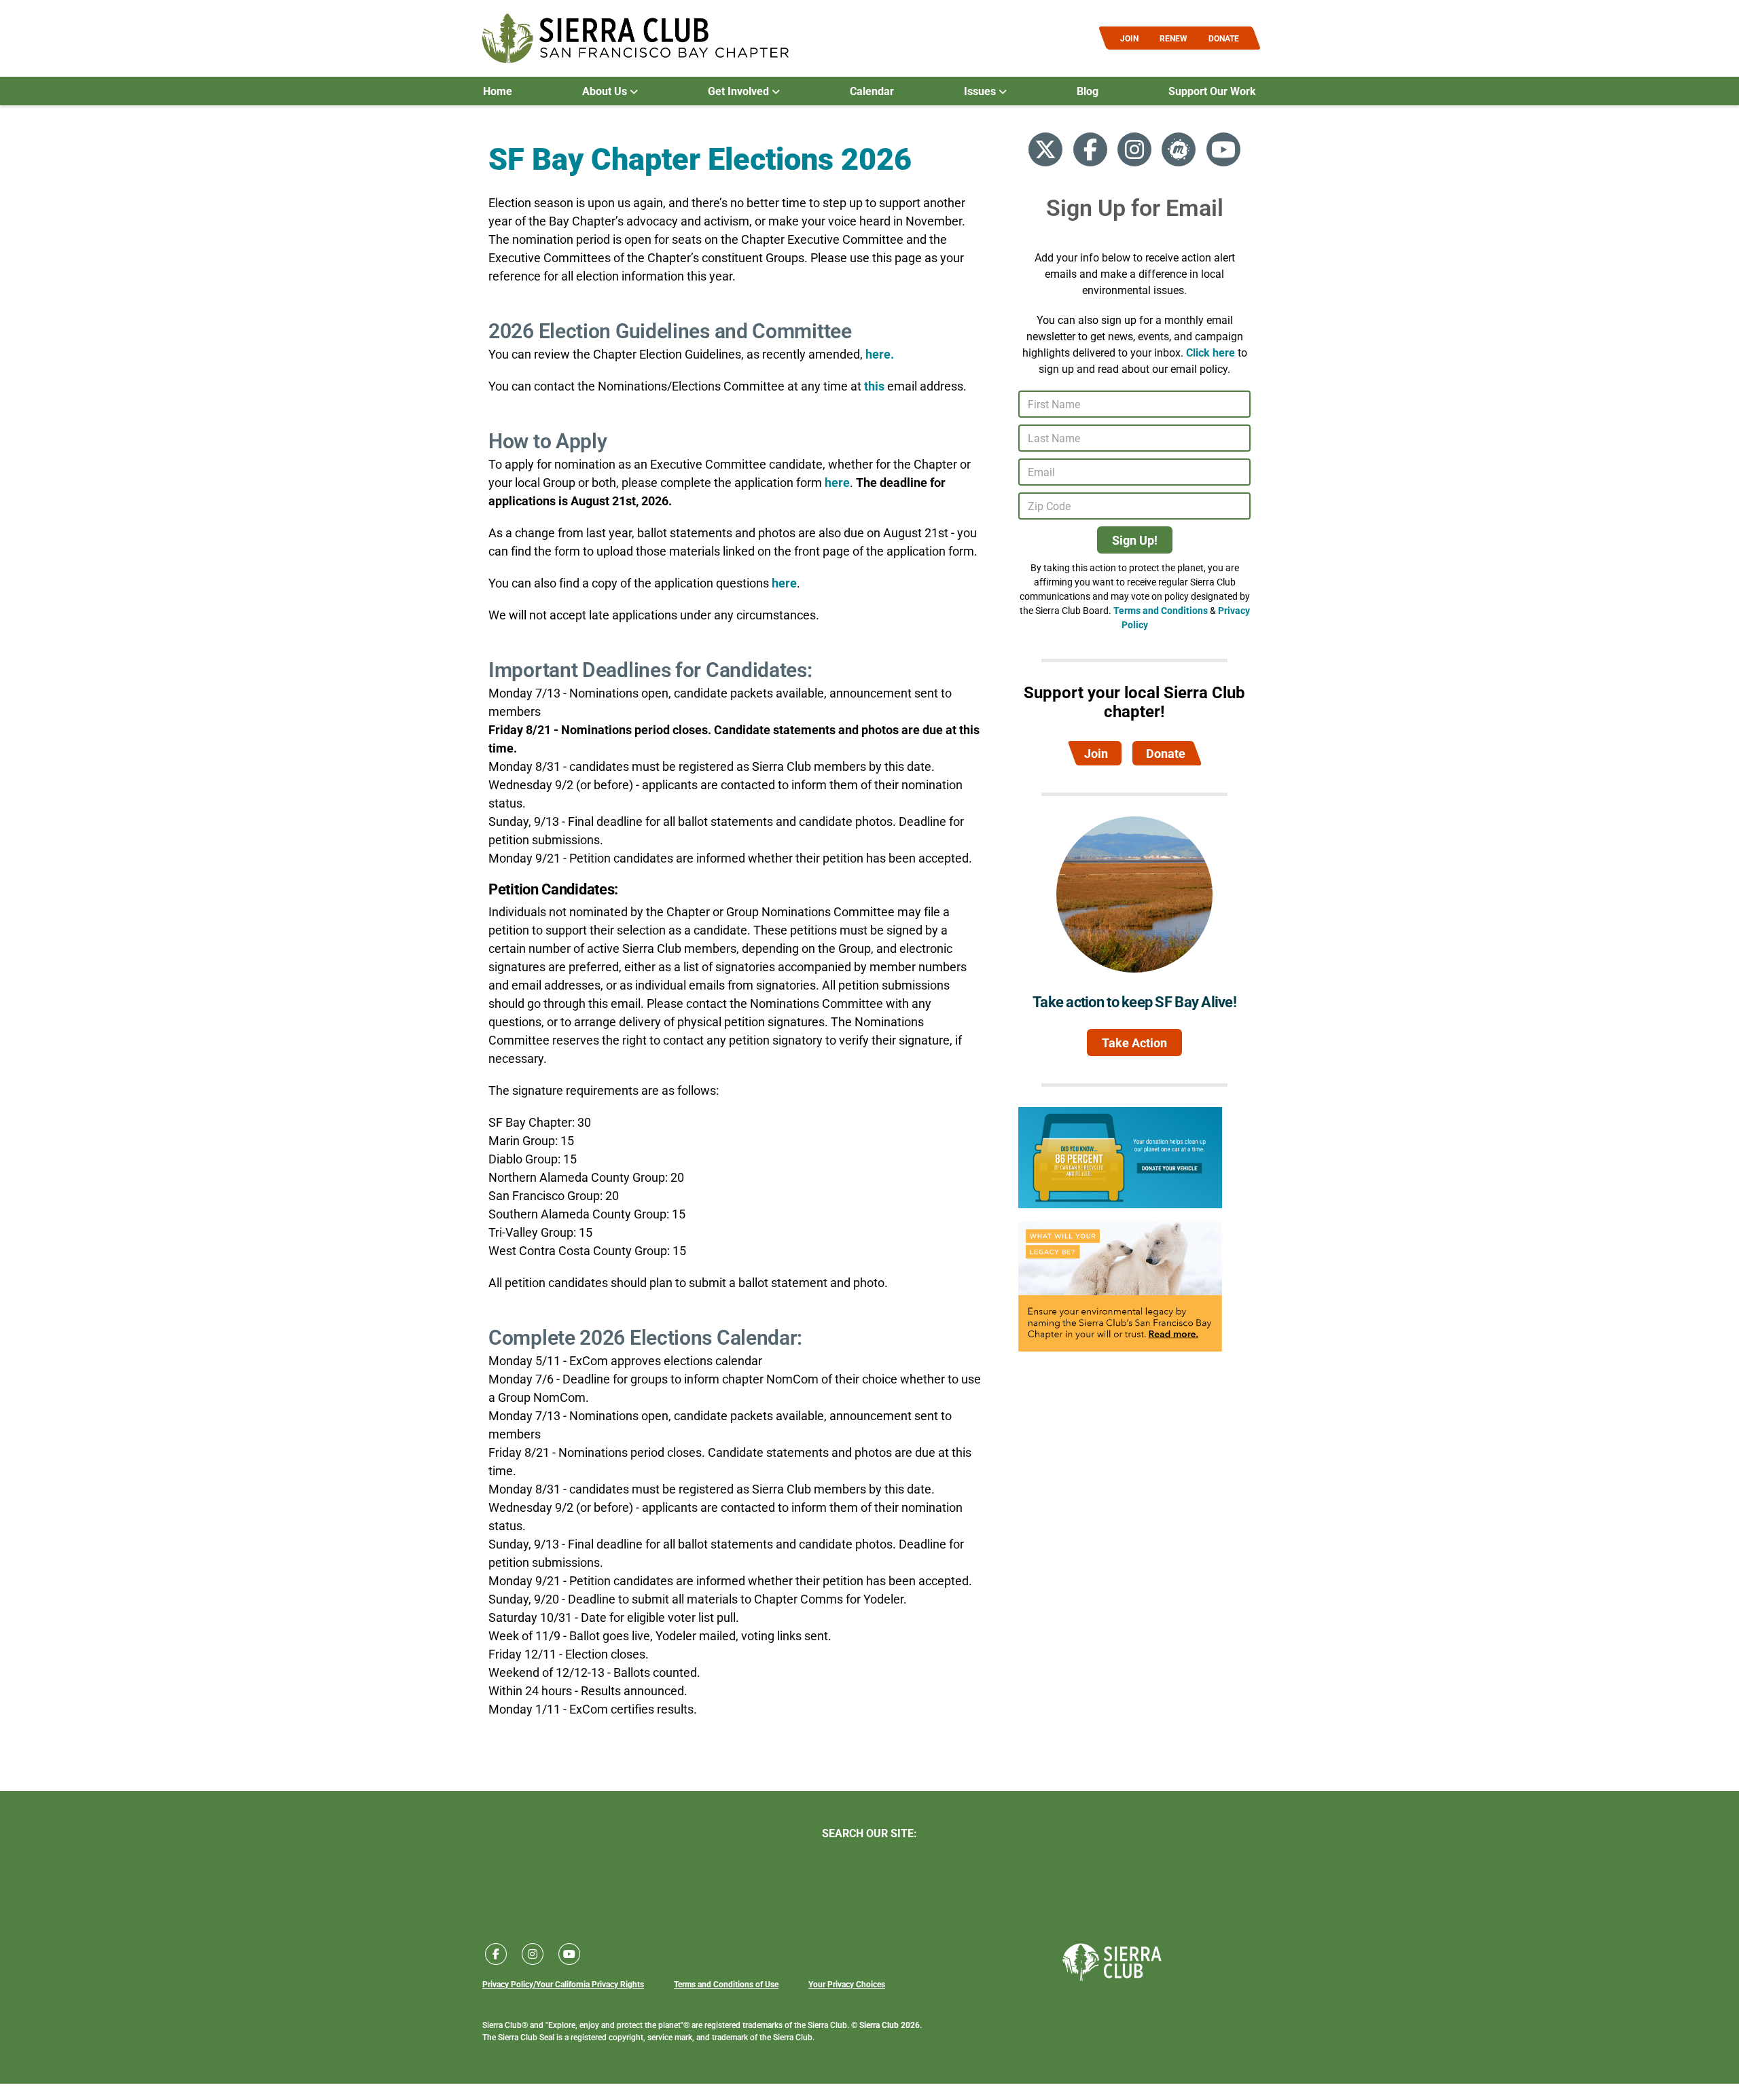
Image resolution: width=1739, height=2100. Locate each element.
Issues (981, 91)
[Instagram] (1134, 149)
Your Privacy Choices (847, 1984)
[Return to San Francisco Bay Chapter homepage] (635, 38)
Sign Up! (1135, 540)
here (837, 482)
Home (498, 91)
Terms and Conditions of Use (726, 1984)
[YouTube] (1223, 149)
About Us (606, 91)
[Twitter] (1045, 149)
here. (880, 354)
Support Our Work (1212, 91)
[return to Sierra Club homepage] (1112, 1962)
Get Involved (740, 91)
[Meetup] (1179, 149)
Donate (1166, 753)
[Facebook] (1090, 149)
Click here (1211, 352)
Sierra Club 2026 (890, 2025)
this (874, 386)
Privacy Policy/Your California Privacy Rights (563, 1984)
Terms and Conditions (1161, 610)
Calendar (872, 91)
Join (1096, 753)
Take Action (1134, 1043)
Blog (1088, 91)
